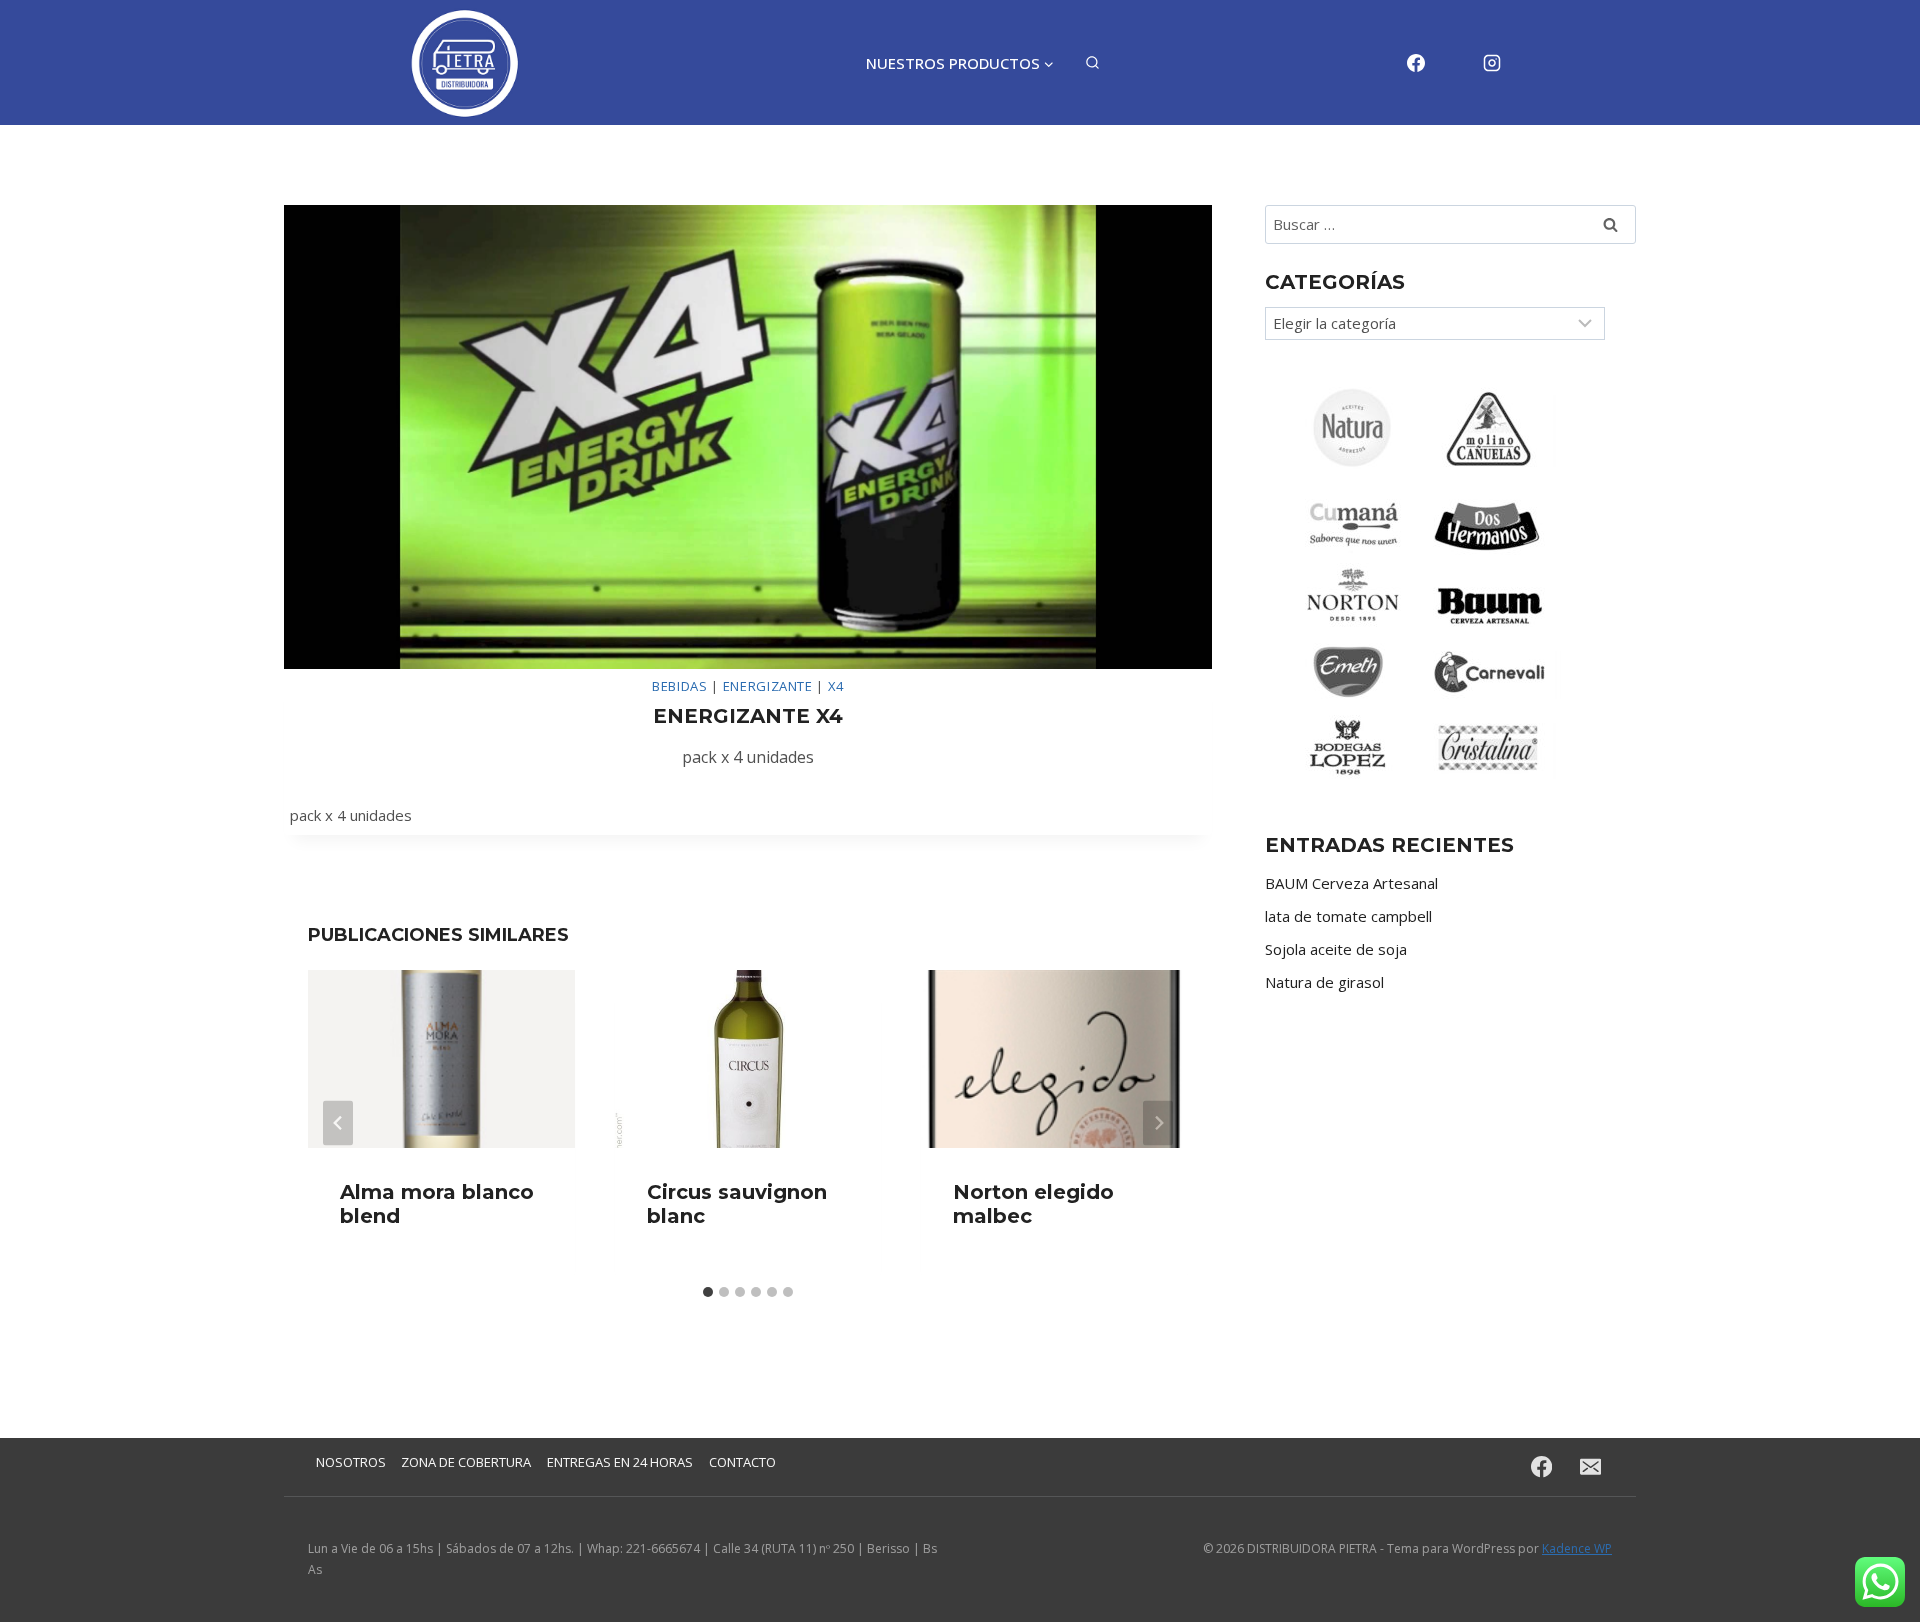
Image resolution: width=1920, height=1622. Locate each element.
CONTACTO (742, 1462)
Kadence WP (1577, 1548)
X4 (836, 686)
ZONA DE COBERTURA (466, 1462)
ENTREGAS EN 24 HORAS (620, 1462)
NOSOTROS (351, 1462)
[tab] (708, 1292)
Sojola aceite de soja (1336, 949)
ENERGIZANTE (768, 686)
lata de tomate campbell (1348, 916)
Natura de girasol (1324, 982)
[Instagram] (1492, 63)
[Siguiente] (1158, 1122)
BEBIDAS (680, 686)
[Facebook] (1416, 63)
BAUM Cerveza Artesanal (1351, 883)
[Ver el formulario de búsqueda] (1092, 63)
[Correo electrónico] (1454, 63)
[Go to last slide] (338, 1122)
